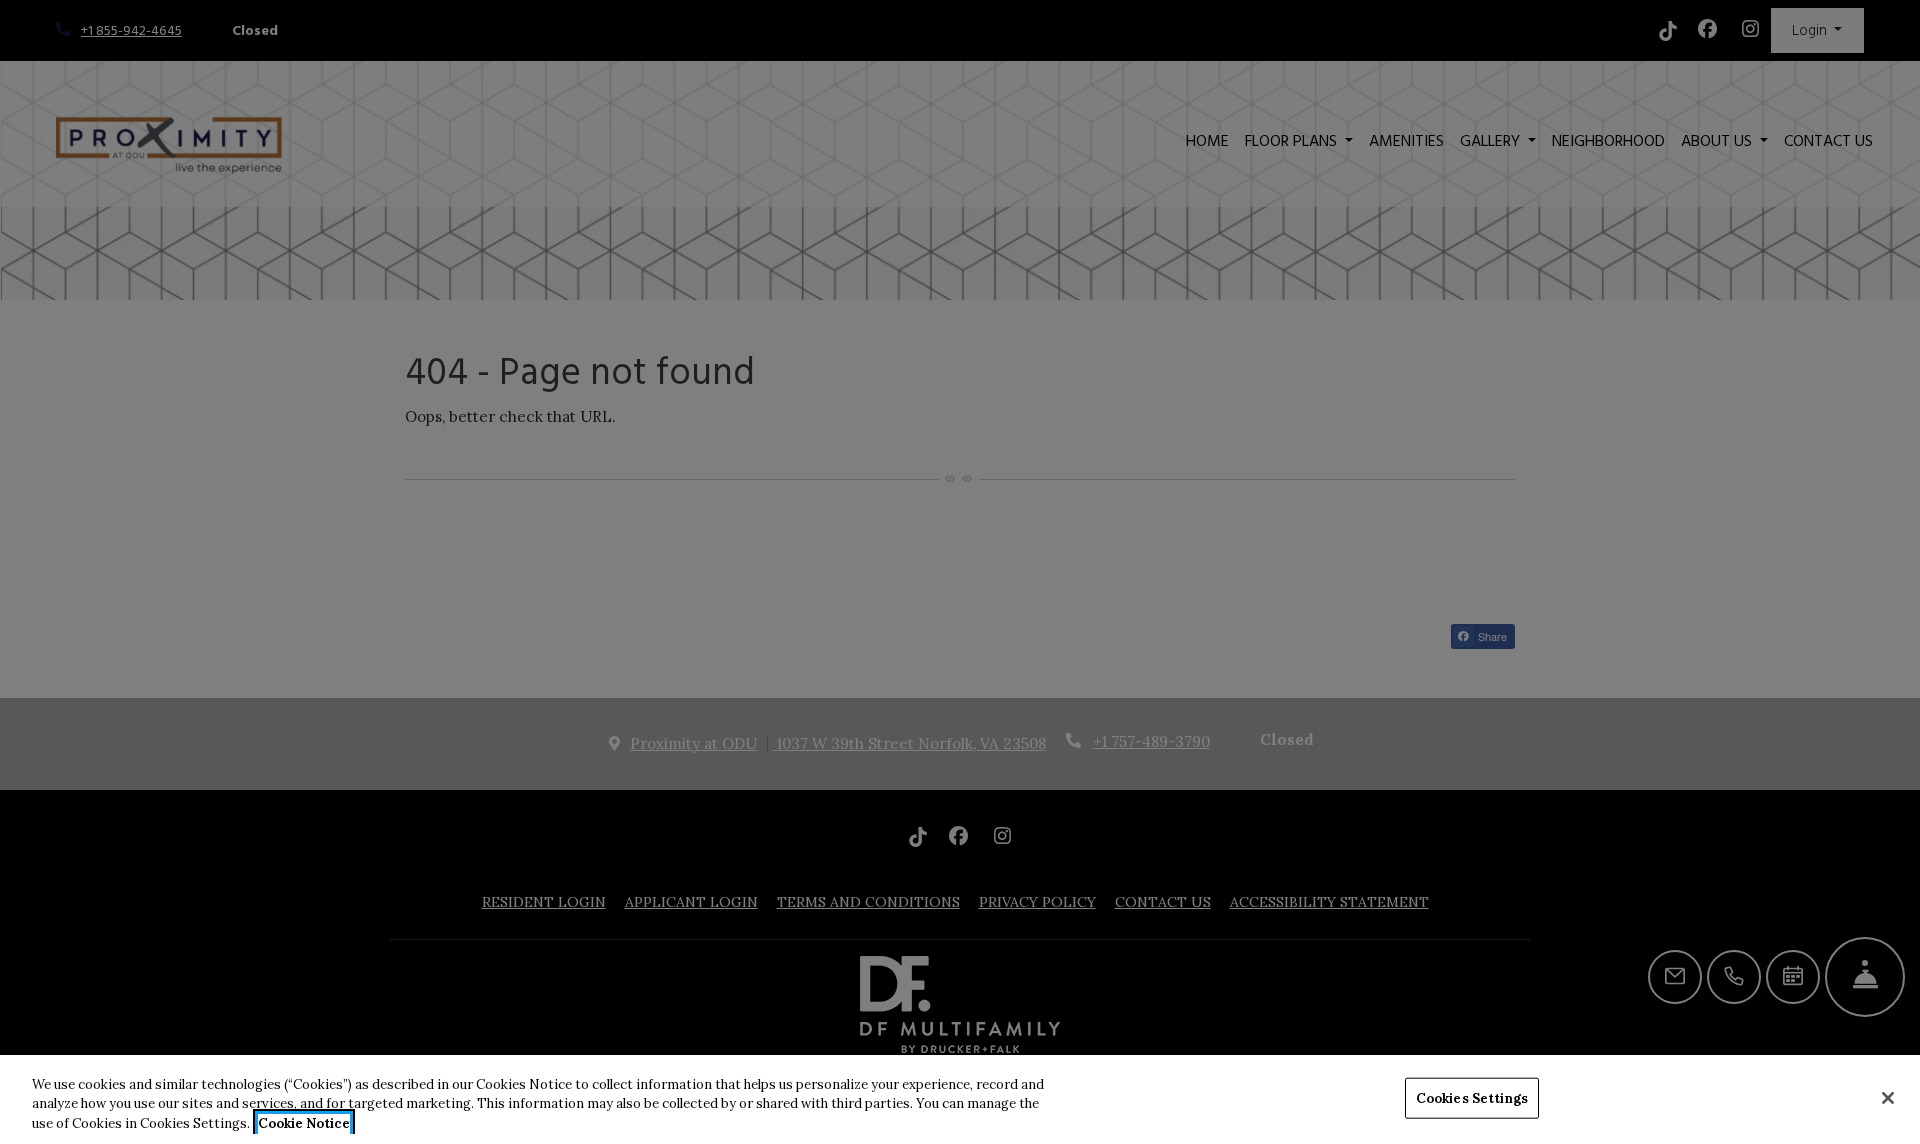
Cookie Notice (304, 1123)
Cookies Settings (1472, 1097)
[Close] (1888, 1098)
